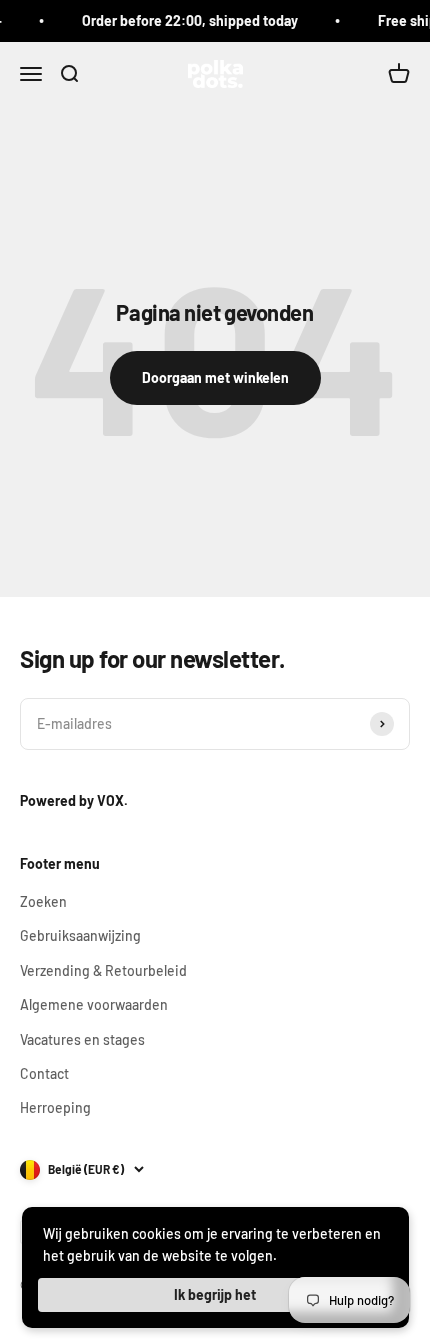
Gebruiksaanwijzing (80, 935)
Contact (44, 1073)
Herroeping (55, 1107)
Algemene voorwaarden (94, 1004)
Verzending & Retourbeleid (103, 970)
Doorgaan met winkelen (215, 377)
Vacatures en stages (82, 1039)
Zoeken (43, 901)
